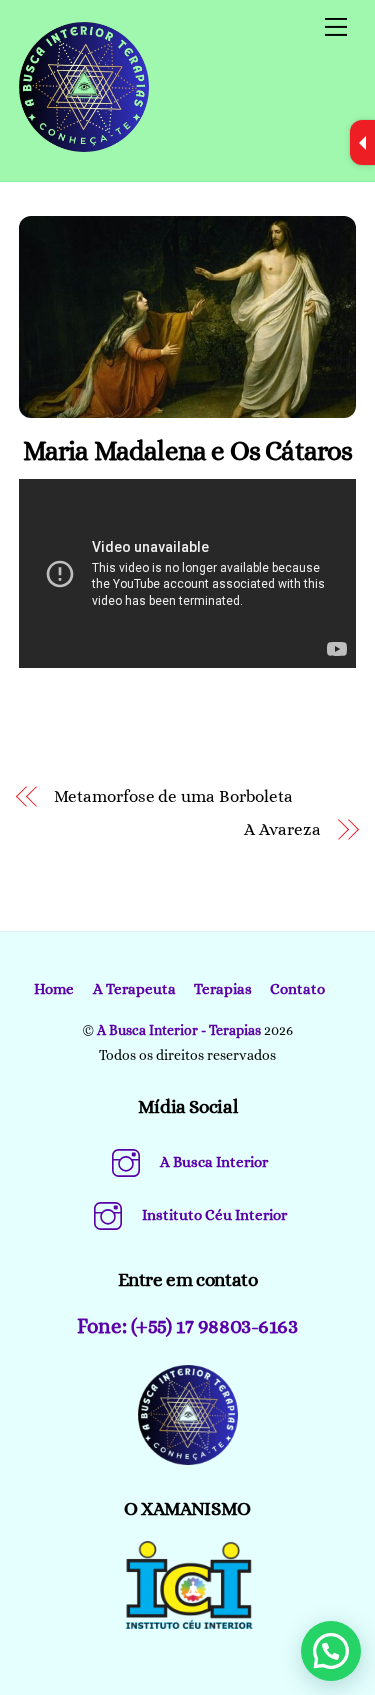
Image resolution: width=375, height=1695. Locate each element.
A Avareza (282, 829)
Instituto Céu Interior (213, 1215)
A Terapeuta (134, 989)
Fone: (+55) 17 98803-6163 (187, 1326)
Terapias (223, 989)
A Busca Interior (212, 1162)
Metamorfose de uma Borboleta (173, 796)
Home (54, 989)
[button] (331, 1651)
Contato (297, 989)
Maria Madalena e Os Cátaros (188, 450)
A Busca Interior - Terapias (179, 1030)
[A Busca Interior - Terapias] (84, 144)
